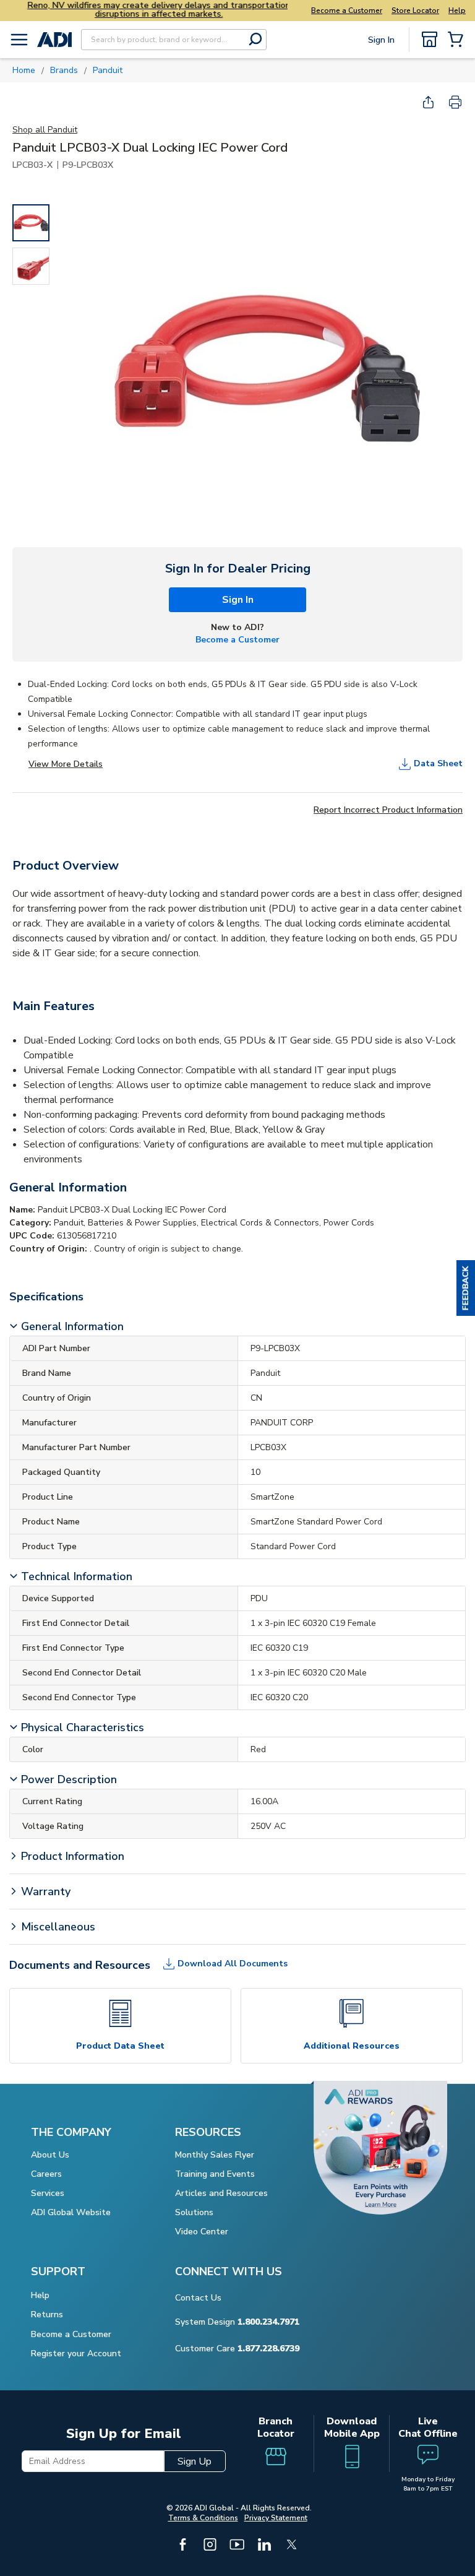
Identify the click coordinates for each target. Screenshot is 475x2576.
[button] (466, 1288)
